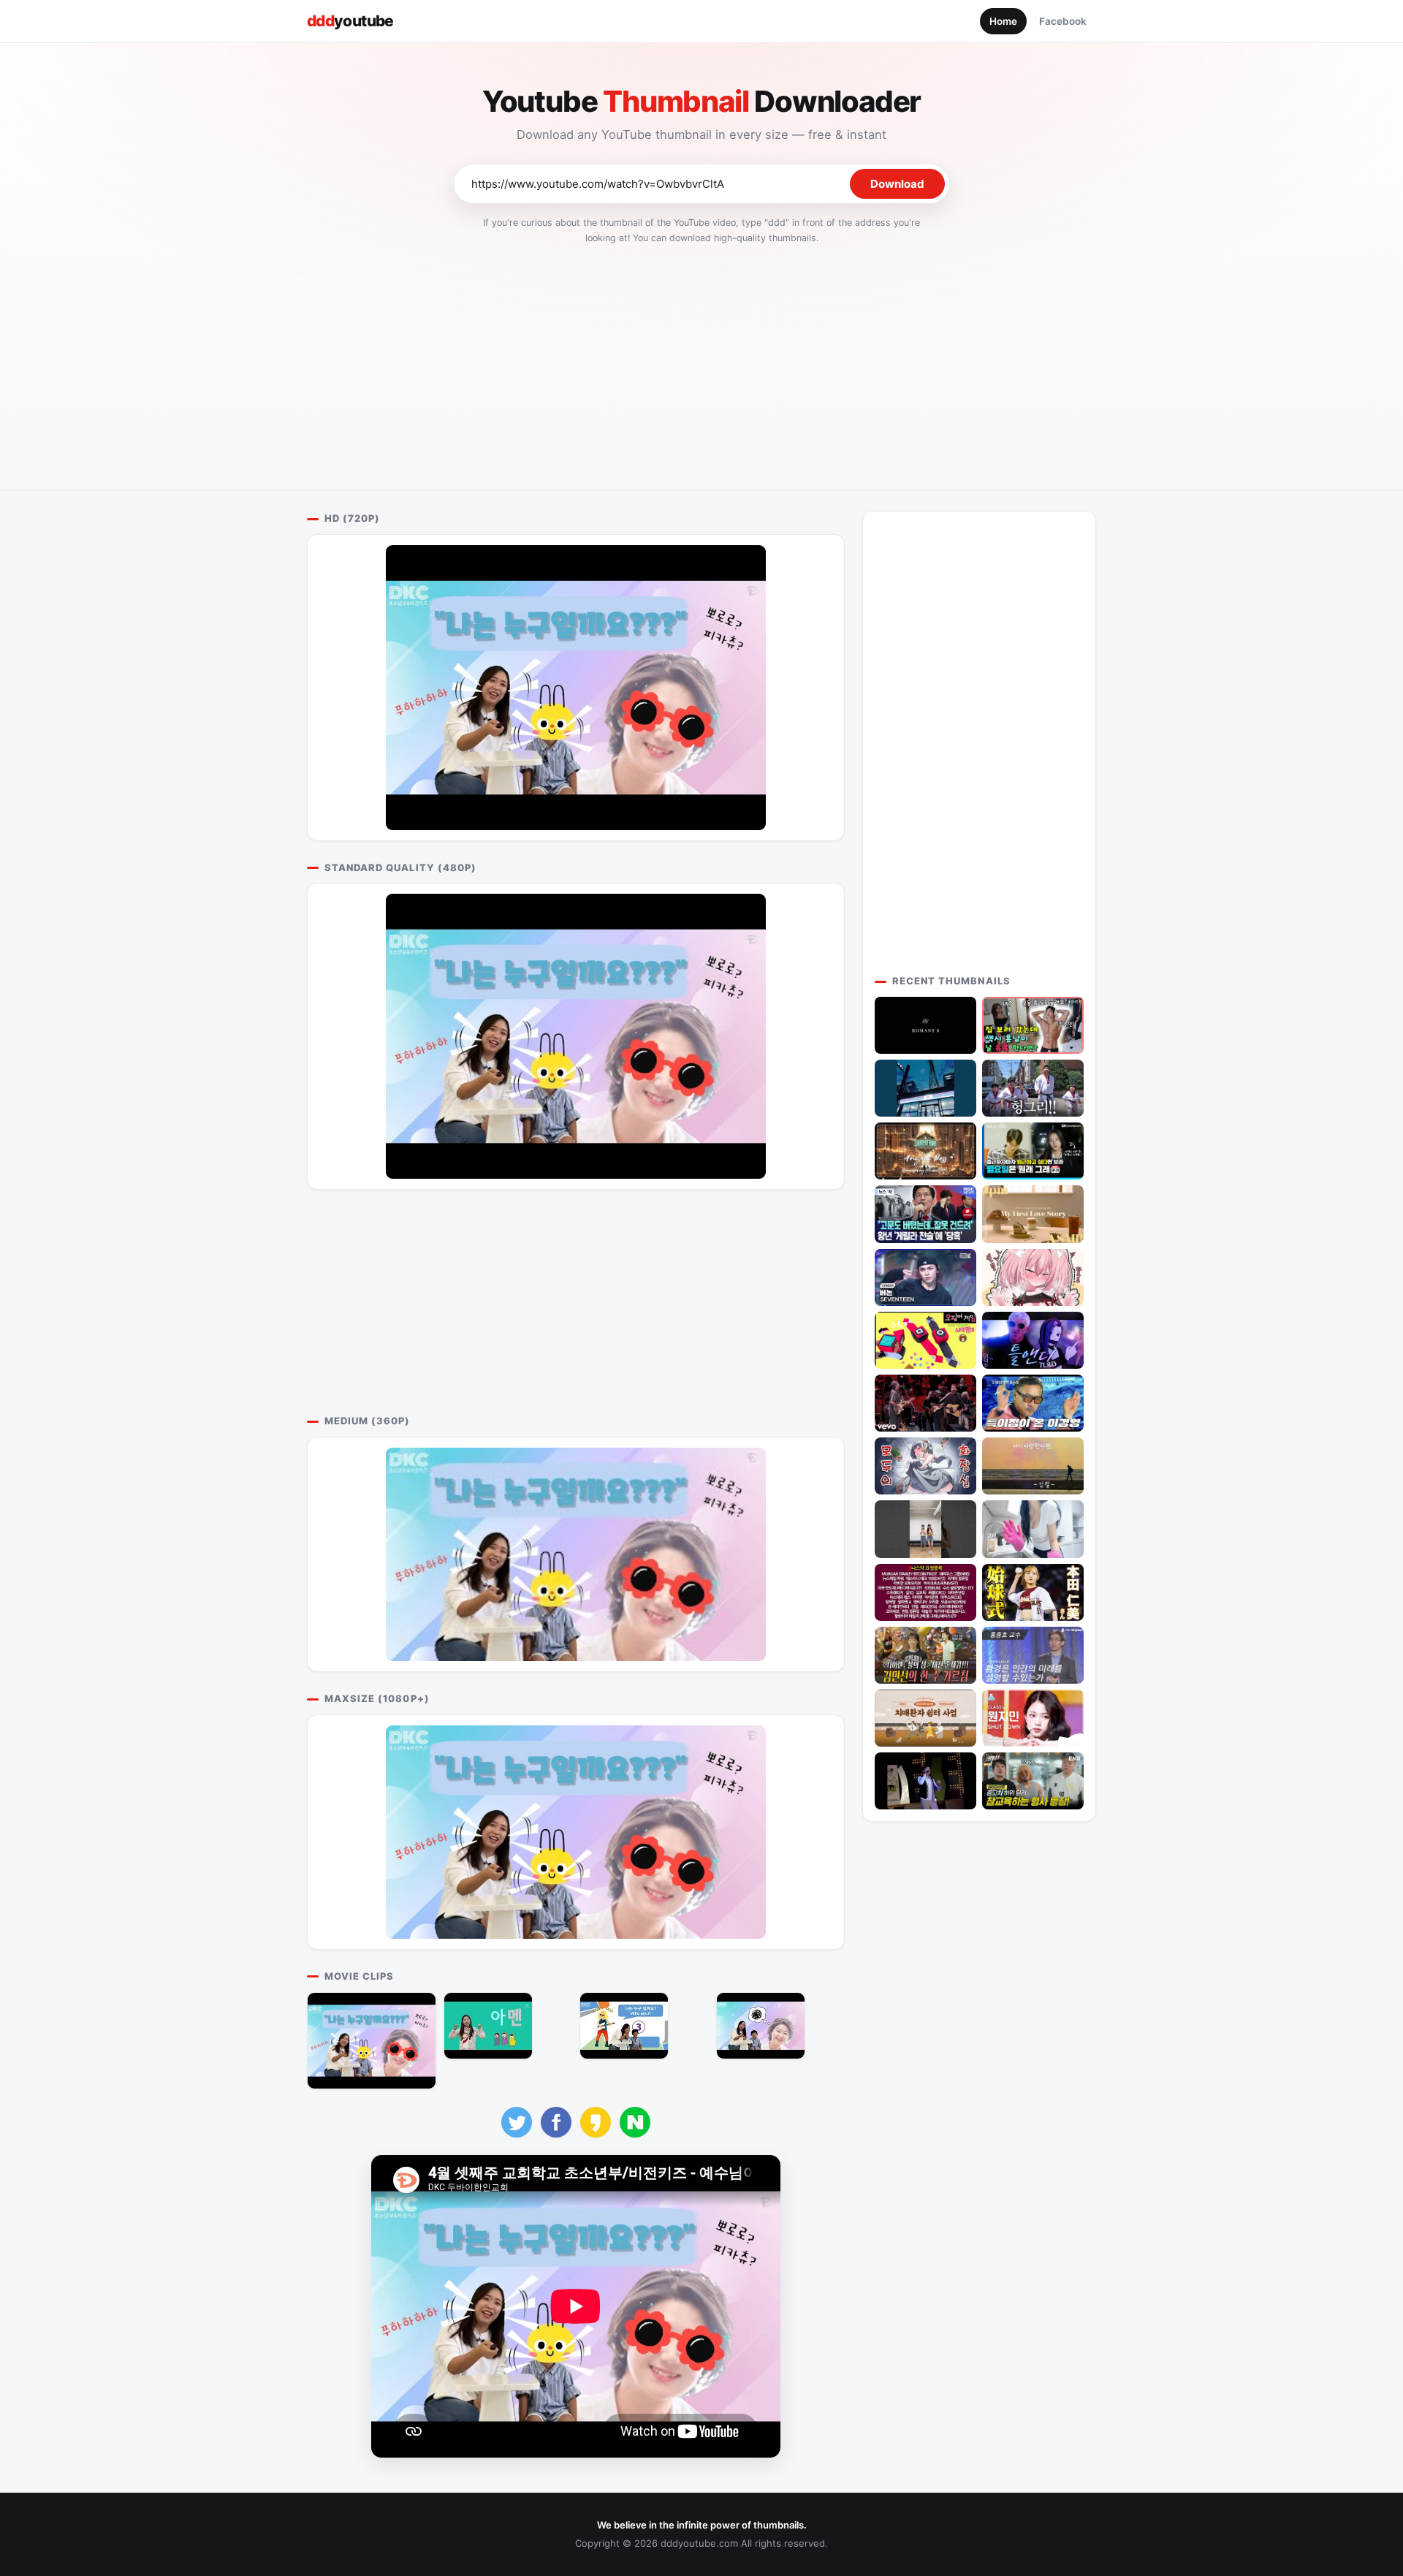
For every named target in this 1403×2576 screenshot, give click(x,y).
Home (1003, 21)
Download (897, 184)
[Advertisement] (701, 362)
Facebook (1063, 21)
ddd (350, 21)
